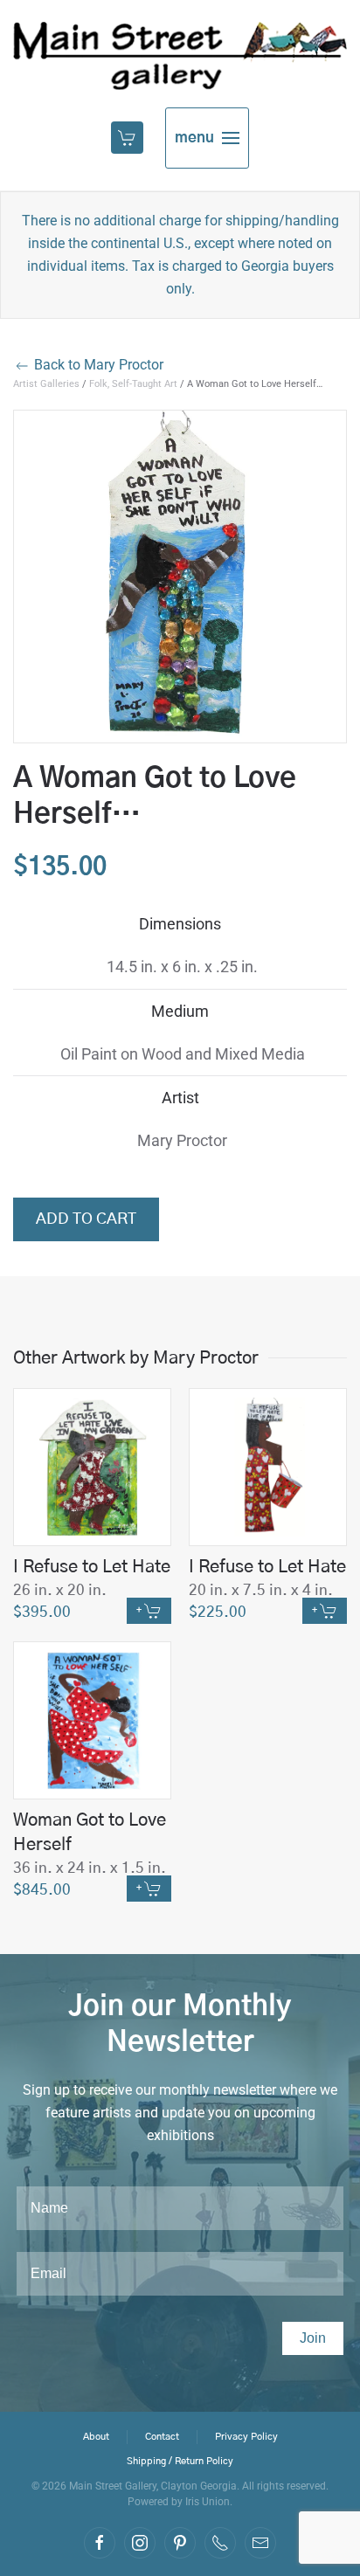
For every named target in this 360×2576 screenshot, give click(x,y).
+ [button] (140, 1610)
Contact (162, 2437)
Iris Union (208, 2502)
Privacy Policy (246, 2437)
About (96, 2437)
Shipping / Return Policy (180, 2461)
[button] (129, 138)
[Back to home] (180, 56)
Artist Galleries (46, 384)
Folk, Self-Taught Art (133, 384)
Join (313, 2338)
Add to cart (86, 1219)
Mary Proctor (182, 1140)
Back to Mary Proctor (97, 365)
